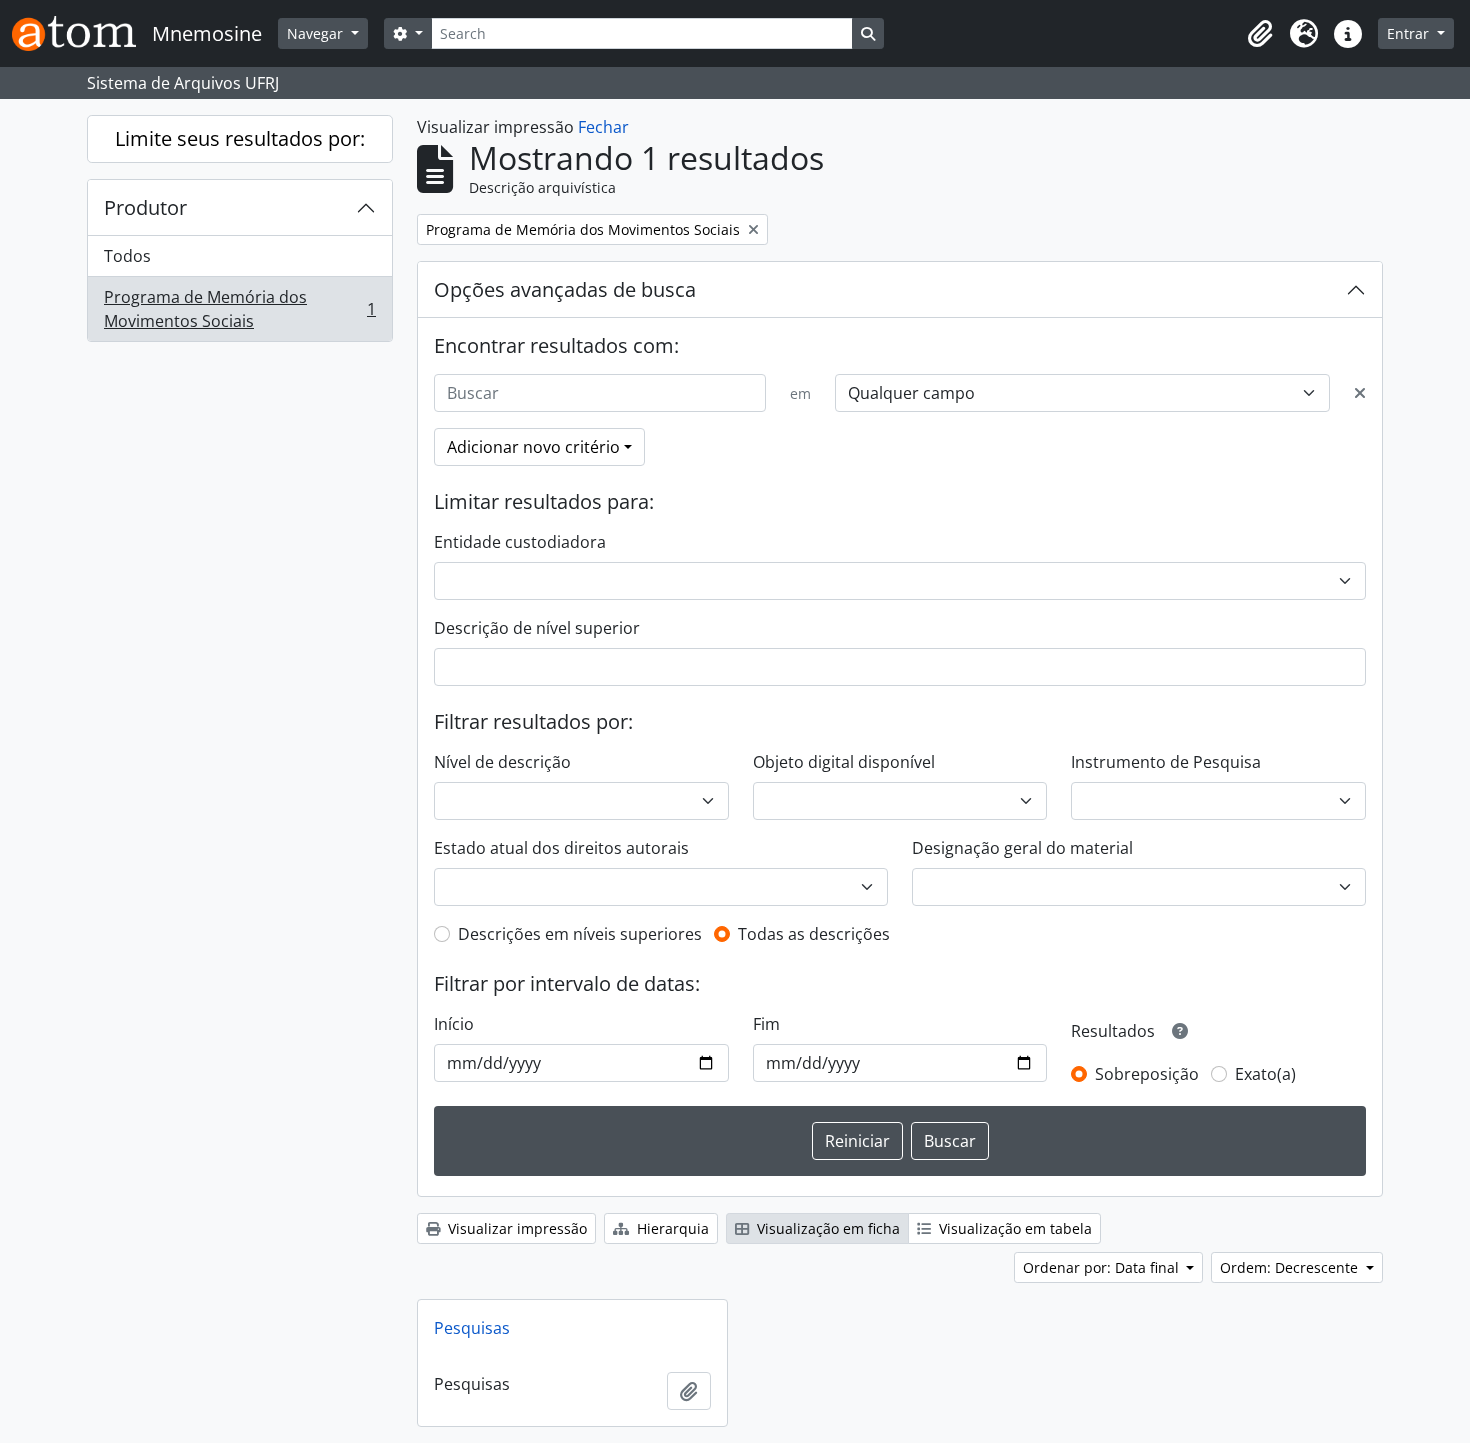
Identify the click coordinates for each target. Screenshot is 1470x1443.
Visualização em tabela (1013, 1228)
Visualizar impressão (515, 1228)
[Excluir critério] (1360, 393)
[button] (1260, 34)
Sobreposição (1147, 1074)
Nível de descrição (502, 762)
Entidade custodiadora (520, 542)
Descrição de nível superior (537, 628)
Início (454, 1024)
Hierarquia (671, 1228)
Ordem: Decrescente (1291, 1267)
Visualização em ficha (826, 1228)
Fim (766, 1024)
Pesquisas (472, 1328)
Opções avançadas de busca (565, 289)
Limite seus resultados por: (240, 138)
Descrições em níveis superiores (580, 934)
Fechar (603, 127)
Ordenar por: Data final (1103, 1267)
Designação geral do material (1022, 848)
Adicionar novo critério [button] (533, 447)
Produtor (145, 207)
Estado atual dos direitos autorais (561, 848)
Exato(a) (1265, 1074)
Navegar (317, 33)
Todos (127, 256)
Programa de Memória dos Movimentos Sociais (239, 309)
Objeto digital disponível (844, 762)
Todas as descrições (814, 934)
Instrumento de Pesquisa (1166, 762)
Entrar (1410, 33)
